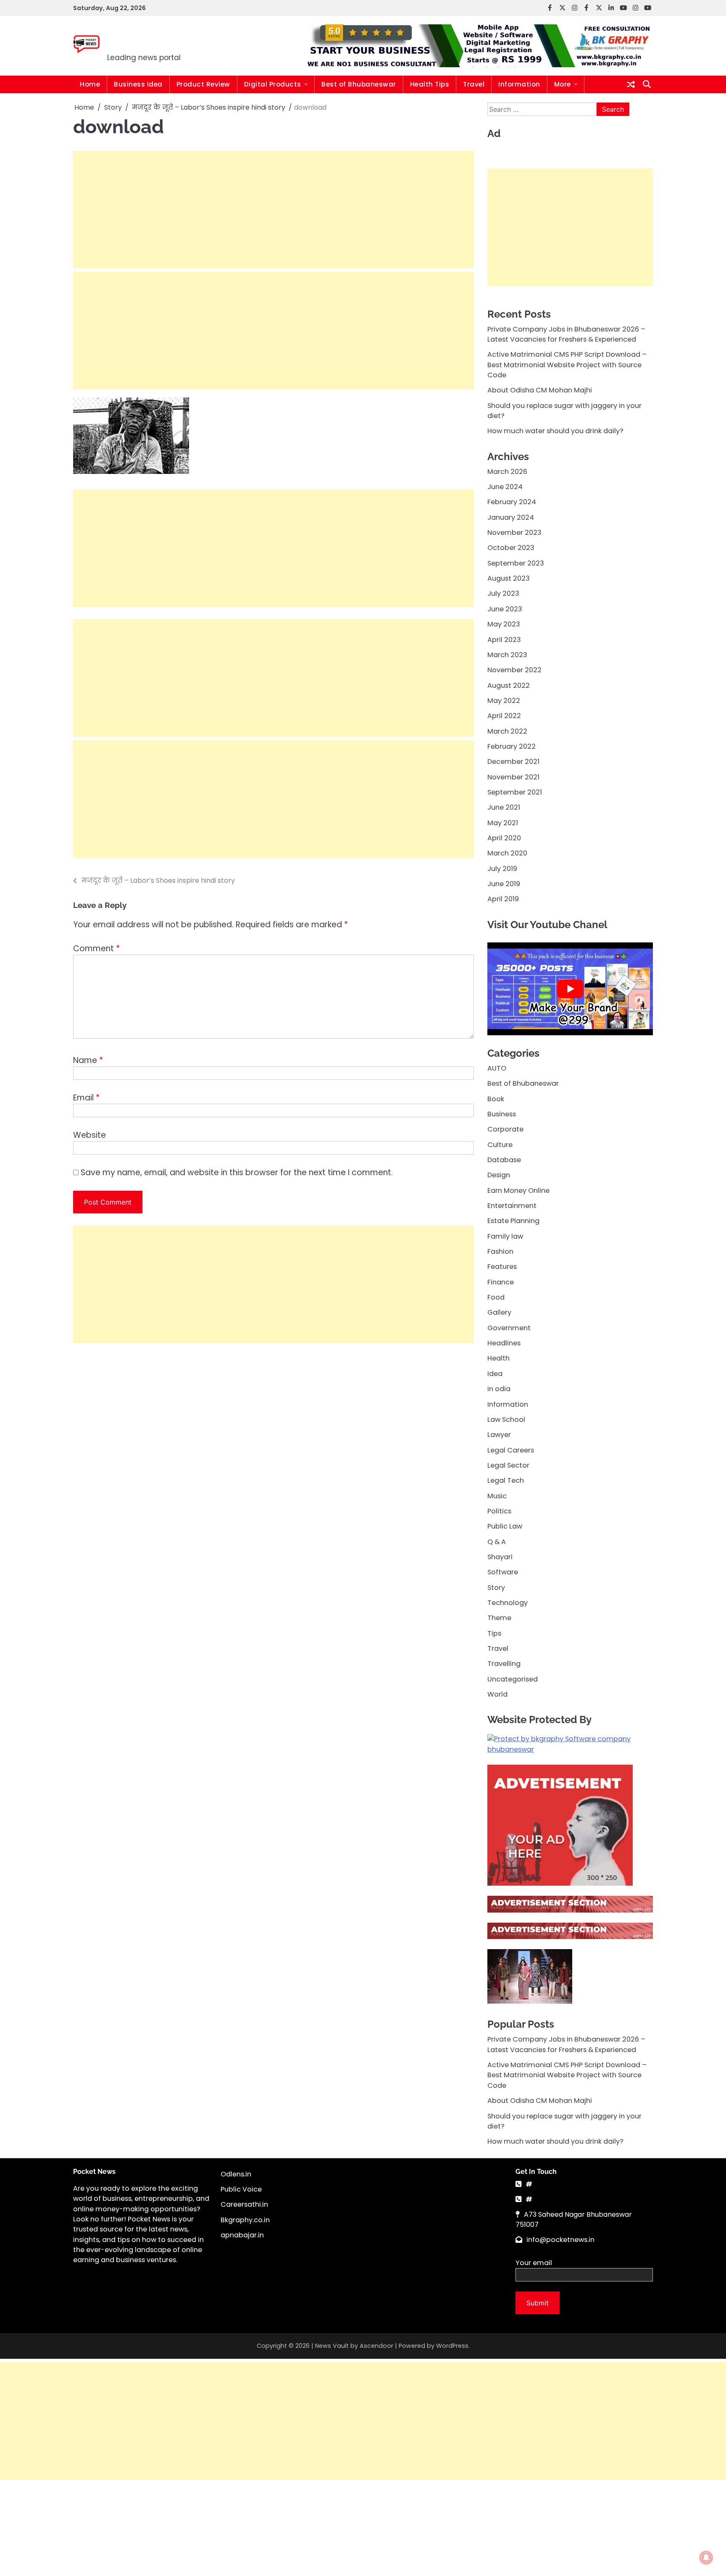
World (497, 1694)
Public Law (505, 1526)
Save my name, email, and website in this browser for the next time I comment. (237, 1172)
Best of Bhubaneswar (359, 84)
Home (90, 84)
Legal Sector (508, 1465)
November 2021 (513, 777)
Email (86, 1098)
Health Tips (430, 84)
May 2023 (504, 624)
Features (502, 1267)
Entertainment (512, 1206)
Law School (506, 1419)
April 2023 (504, 639)
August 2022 (509, 685)
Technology (508, 1603)
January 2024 (511, 517)
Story (496, 1587)
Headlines (504, 1343)
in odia (499, 1389)
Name (88, 1060)
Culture (500, 1144)
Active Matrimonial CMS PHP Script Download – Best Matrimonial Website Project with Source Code (567, 365)
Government (509, 1327)
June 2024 (505, 487)
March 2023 (507, 654)
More (563, 84)
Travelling (504, 1664)
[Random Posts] (631, 84)
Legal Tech (506, 1480)
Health (498, 1358)
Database (504, 1160)
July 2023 (503, 593)
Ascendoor (376, 2346)
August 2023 (509, 578)
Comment (96, 949)
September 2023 (516, 563)
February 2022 (512, 746)
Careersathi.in (244, 2204)
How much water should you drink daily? (555, 431)
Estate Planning (513, 1221)
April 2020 (504, 838)
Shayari (500, 1556)
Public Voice (241, 2189)
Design (499, 1175)
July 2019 (502, 868)
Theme (499, 1618)
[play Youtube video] (570, 989)
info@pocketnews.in (560, 2240)
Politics (499, 1511)
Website (89, 1135)
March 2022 (507, 731)
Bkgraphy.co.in (245, 2220)
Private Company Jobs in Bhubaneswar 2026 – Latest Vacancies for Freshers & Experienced (566, 334)
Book (496, 1099)
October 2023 (511, 548)
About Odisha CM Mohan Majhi (540, 390)
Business (502, 1114)
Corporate (505, 1129)
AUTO (497, 1068)
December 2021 (513, 762)
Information (519, 84)
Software (503, 1572)
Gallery (499, 1312)
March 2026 (507, 471)
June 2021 (504, 807)
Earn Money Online (518, 1190)
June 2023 (505, 609)
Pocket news (164, 40)
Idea (495, 1373)
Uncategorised (513, 1679)
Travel (474, 84)
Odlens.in (236, 2174)
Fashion (500, 1251)
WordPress (452, 2346)
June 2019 (504, 884)
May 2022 (504, 700)
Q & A (497, 1541)
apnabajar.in (242, 2235)
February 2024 (512, 502)
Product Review (203, 84)
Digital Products (273, 84)
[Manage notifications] (706, 2558)
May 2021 (503, 822)
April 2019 (503, 899)
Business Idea (138, 84)
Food (496, 1297)
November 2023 (514, 533)
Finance (501, 1282)
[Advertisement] (274, 210)
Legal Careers (511, 1450)
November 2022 (514, 670)
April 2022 (504, 716)
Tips (494, 1633)
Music (497, 1496)
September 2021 (515, 792)
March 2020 (507, 853)
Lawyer (499, 1435)
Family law (505, 1236)
